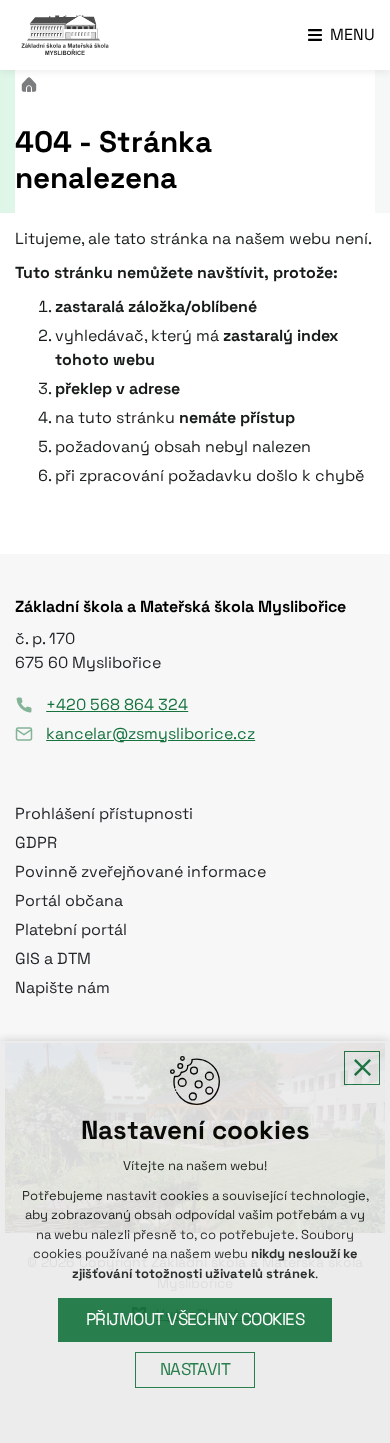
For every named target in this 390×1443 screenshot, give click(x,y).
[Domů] (34, 82)
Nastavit (195, 1369)
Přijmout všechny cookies (195, 1319)
